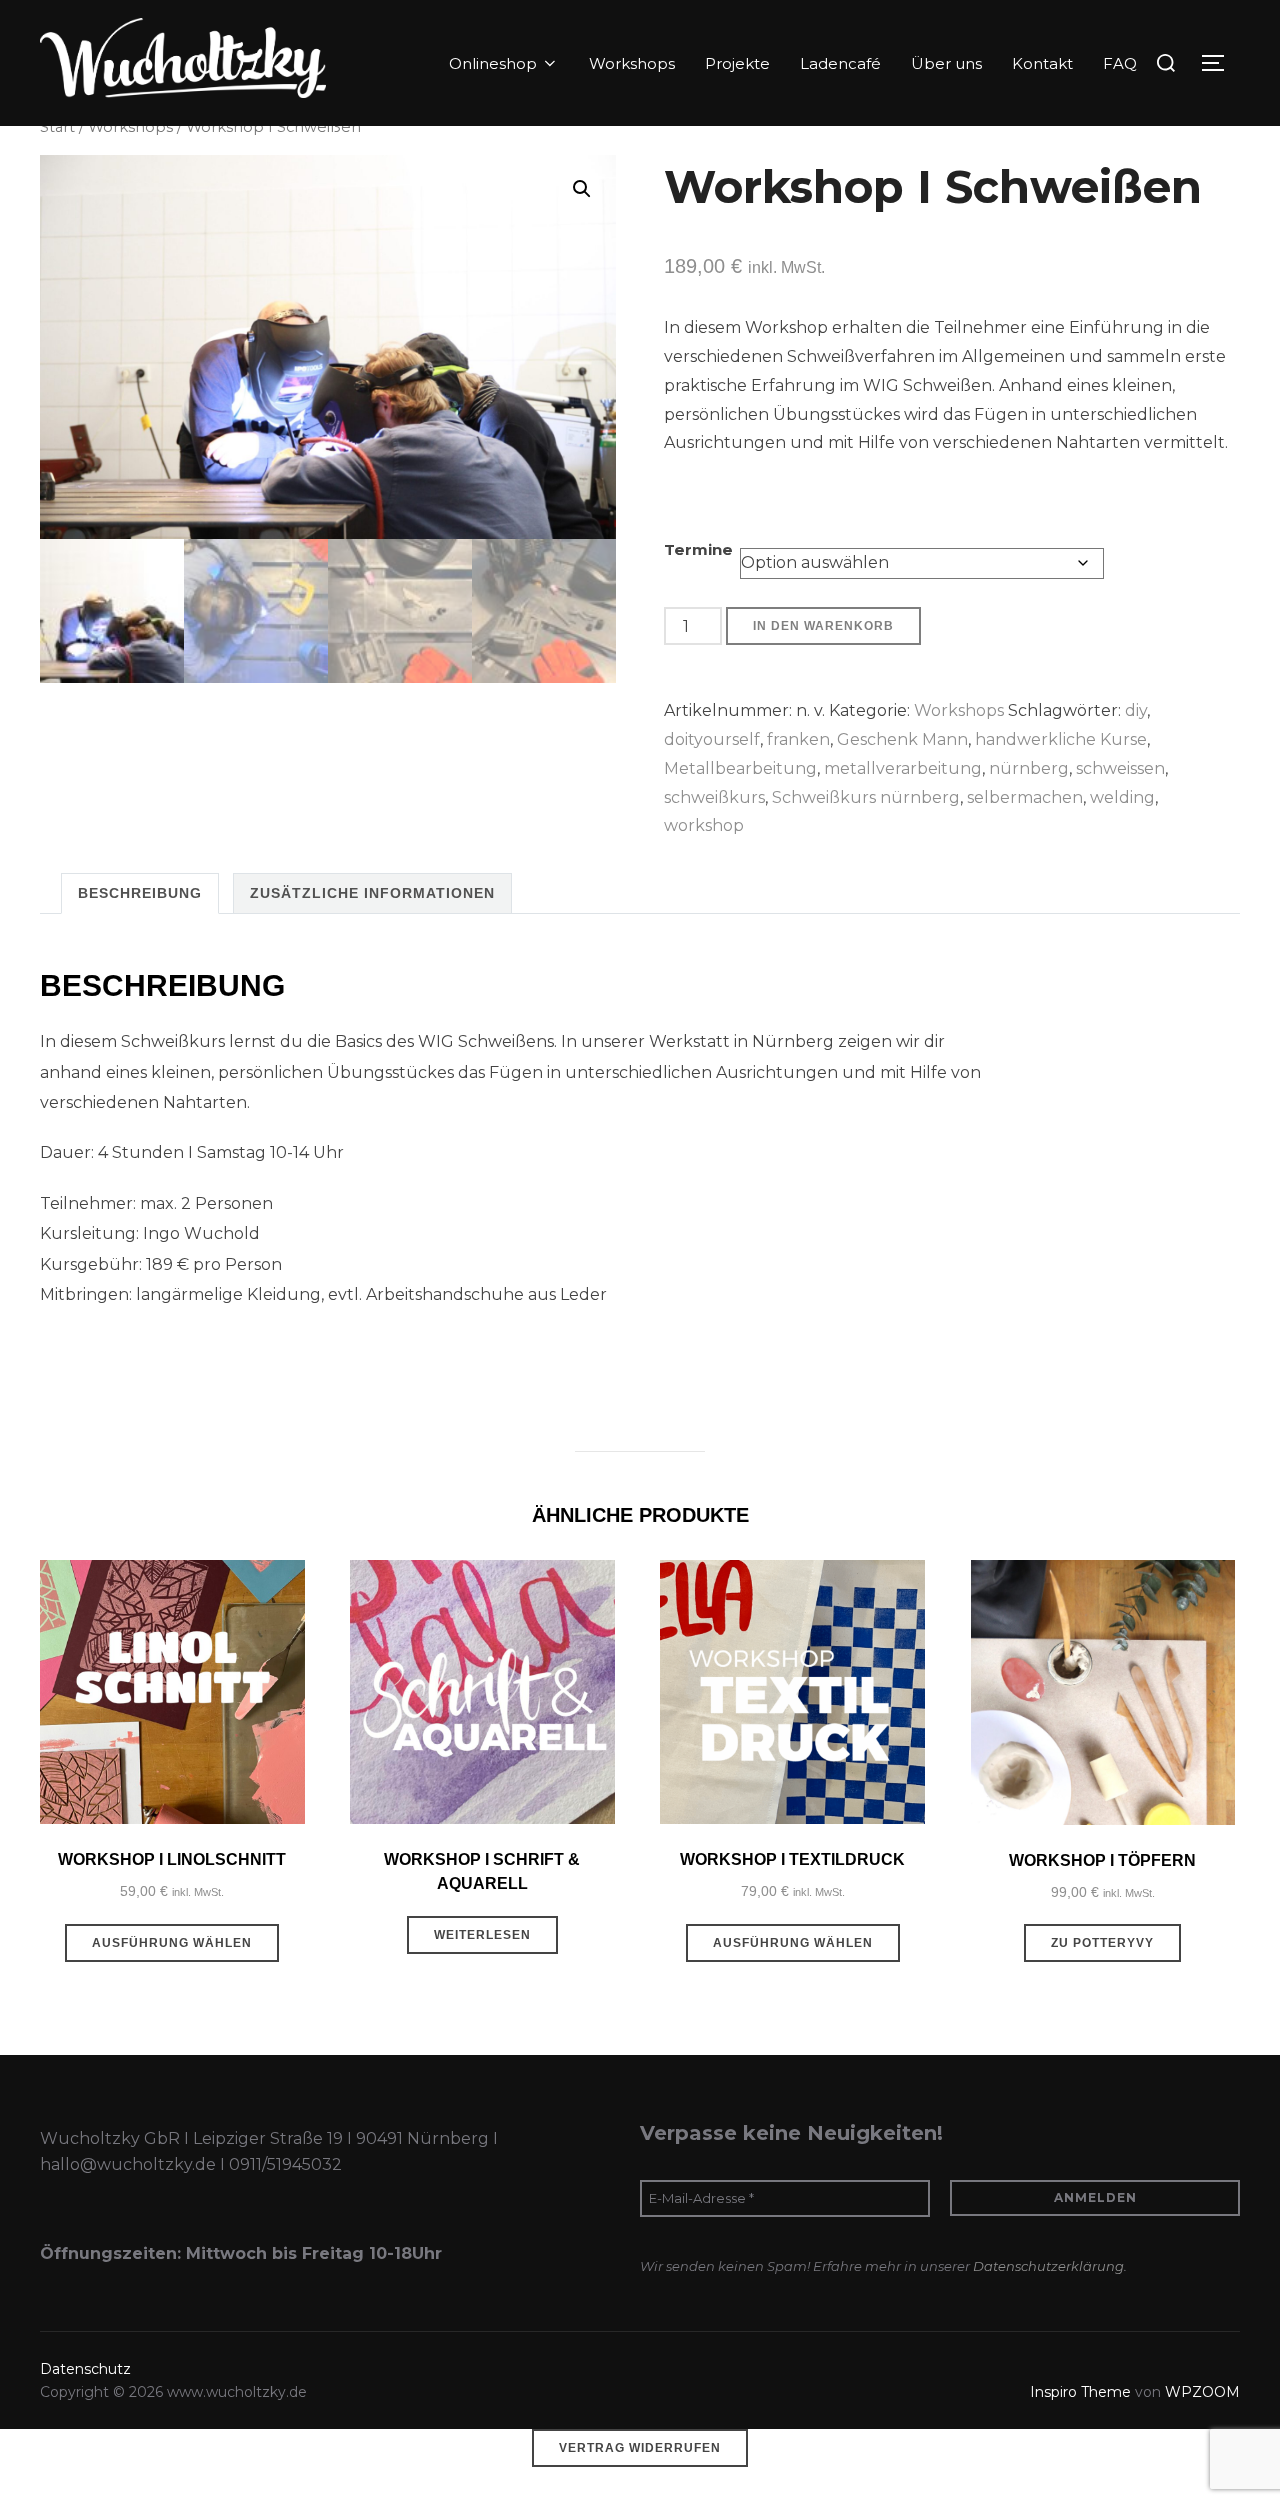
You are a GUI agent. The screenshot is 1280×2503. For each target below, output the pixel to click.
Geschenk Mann (902, 739)
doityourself (712, 739)
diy (1136, 710)
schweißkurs (714, 797)
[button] (582, 189)
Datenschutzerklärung (1048, 2266)
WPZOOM (1202, 2392)
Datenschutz (85, 2369)
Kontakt (1042, 63)
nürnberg (1029, 768)
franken (798, 739)
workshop (704, 825)
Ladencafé (840, 63)
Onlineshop (493, 63)
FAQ (1120, 63)
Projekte (737, 63)
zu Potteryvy (1102, 1943)
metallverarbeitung (903, 768)
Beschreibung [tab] (140, 893)
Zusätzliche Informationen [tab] (372, 893)
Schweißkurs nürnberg (866, 797)
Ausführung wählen (172, 1943)
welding (1122, 797)
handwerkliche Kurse (1061, 739)
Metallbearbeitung (740, 768)
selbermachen (1025, 797)
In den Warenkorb (823, 626)
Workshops (632, 63)
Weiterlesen (482, 1935)
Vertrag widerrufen (640, 2448)
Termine (698, 549)
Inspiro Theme (1080, 2392)
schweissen (1120, 768)
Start (57, 127)
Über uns (946, 63)
